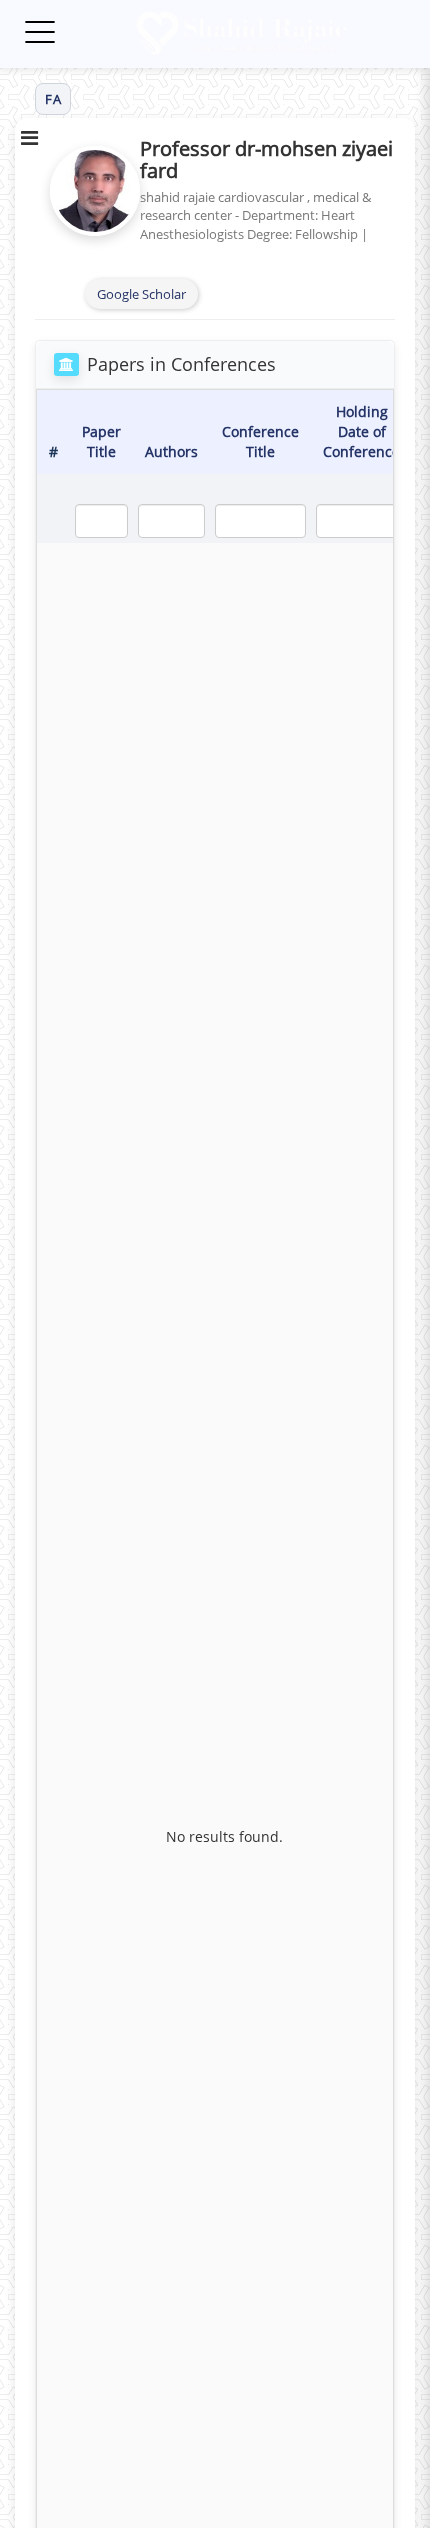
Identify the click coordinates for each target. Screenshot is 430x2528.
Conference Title (260, 441)
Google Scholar (141, 294)
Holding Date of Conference (361, 431)
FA (53, 99)
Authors (171, 451)
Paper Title (101, 441)
